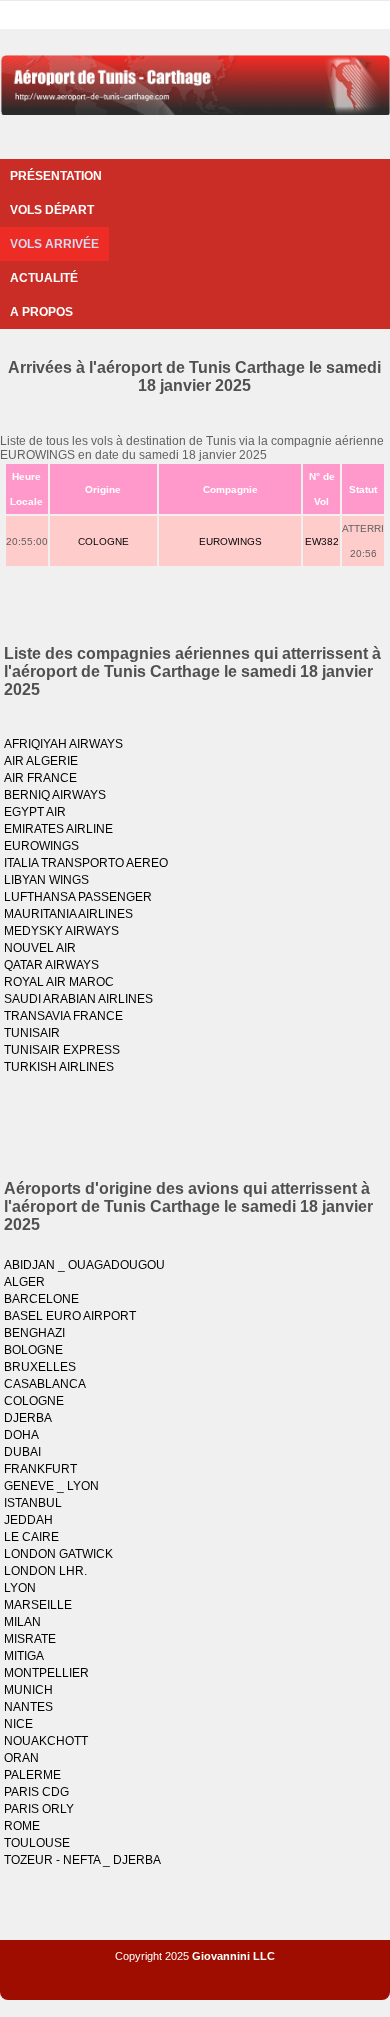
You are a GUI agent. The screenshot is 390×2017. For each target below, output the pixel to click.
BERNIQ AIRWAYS (55, 795)
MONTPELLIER (46, 1673)
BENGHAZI (34, 1333)
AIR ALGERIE (41, 761)
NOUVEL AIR (40, 948)
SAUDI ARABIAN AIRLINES (78, 999)
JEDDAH (28, 1520)
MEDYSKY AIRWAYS (61, 931)
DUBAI (22, 1452)
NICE (18, 1724)
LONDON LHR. (45, 1571)
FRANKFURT (40, 1469)
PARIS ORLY (39, 1809)
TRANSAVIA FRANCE (63, 1016)
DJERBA (28, 1418)
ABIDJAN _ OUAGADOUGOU (84, 1265)
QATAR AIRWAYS (51, 965)
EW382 (322, 541)
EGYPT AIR (35, 812)
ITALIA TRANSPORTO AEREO (86, 863)
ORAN (21, 1758)
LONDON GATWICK (58, 1554)
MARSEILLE (38, 1605)
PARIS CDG (36, 1792)
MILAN (22, 1622)
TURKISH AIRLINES (59, 1067)
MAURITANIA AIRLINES (68, 914)
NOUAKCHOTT (46, 1741)
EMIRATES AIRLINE (58, 829)
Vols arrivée (54, 244)
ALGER (24, 1282)
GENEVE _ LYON (51, 1486)
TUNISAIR (32, 1033)
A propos (41, 312)
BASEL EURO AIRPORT (70, 1316)
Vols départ (52, 210)
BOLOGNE (33, 1350)
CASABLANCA (45, 1384)
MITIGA (24, 1656)
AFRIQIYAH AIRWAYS (63, 744)
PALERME (32, 1775)
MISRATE (30, 1639)
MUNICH (28, 1690)
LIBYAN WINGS (46, 880)
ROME (22, 1826)
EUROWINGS (230, 541)
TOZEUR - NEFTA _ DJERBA (82, 1860)
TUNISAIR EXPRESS (62, 1050)
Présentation (56, 176)
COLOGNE (103, 541)
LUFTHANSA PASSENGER (78, 897)
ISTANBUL (33, 1503)
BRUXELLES (40, 1367)
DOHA (21, 1435)
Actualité (44, 278)
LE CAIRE (31, 1537)
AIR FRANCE (40, 778)
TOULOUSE (37, 1843)
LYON (20, 1588)
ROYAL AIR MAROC (59, 982)
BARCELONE (41, 1299)
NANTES (28, 1707)
